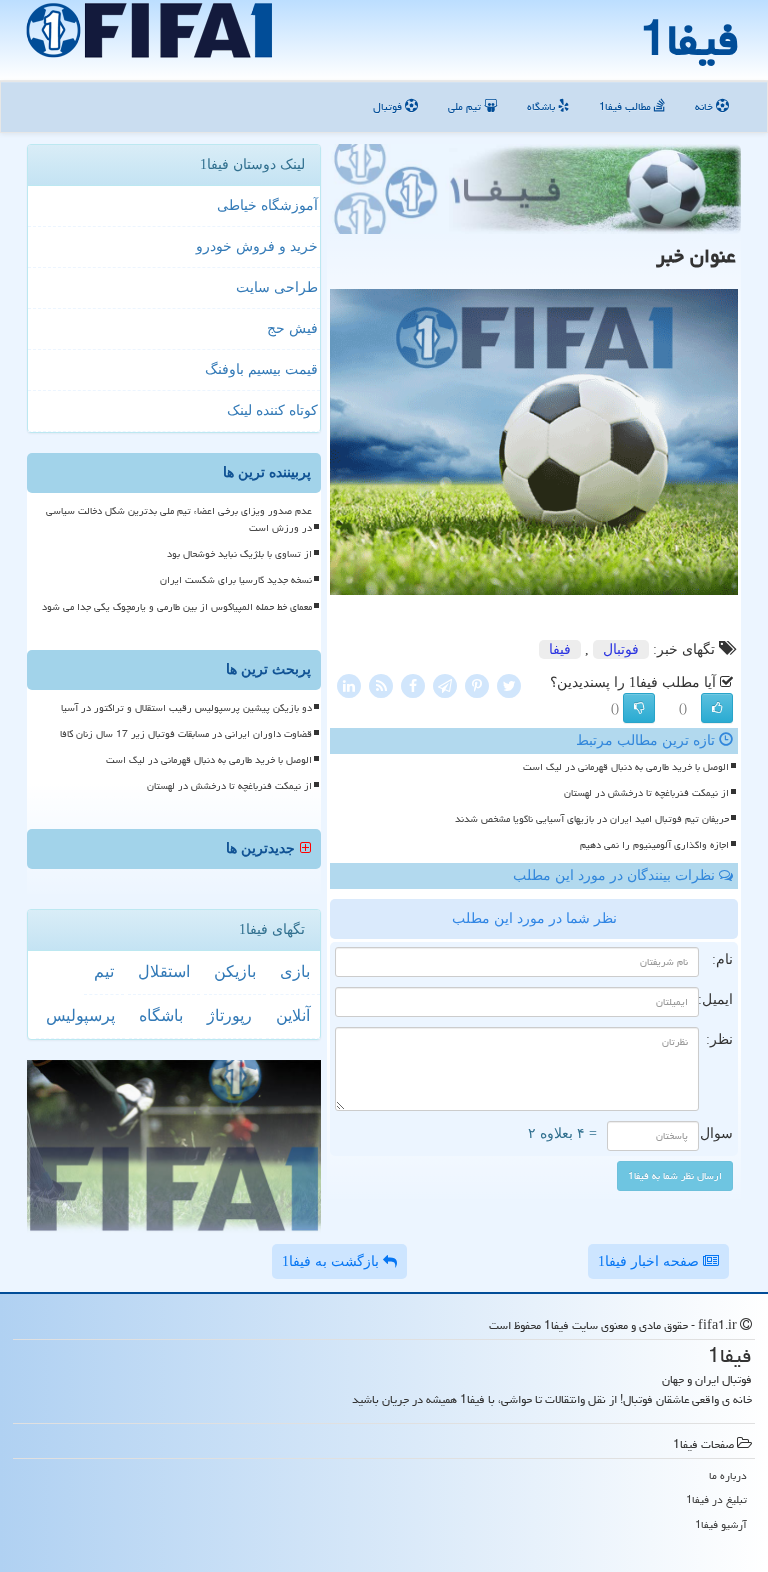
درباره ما (728, 1475)
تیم (104, 971)
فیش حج (292, 328)
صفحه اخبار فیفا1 (650, 1261)
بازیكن (235, 971)
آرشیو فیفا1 (721, 1524)
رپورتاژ (229, 1015)
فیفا (560, 649)
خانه (705, 106)
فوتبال (389, 106)
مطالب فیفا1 (626, 106)
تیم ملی (466, 106)
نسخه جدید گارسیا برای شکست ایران (236, 580)
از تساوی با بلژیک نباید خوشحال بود (239, 554)
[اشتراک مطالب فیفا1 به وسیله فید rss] (381, 684)
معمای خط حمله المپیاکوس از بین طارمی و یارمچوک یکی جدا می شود (177, 607)
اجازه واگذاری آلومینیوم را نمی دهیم (654, 845)
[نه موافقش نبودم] (639, 708)
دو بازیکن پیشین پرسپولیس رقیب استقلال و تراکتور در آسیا (186, 708)
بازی (295, 971)
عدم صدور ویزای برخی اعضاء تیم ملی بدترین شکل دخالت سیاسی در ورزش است (179, 519)
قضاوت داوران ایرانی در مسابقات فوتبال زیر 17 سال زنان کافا (186, 734)
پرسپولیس (80, 1015)
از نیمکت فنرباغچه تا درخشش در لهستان (646, 793)
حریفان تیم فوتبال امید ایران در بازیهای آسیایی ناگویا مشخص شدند (592, 819)
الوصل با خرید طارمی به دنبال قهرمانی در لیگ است (626, 767)
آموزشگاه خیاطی (267, 205)
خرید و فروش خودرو (257, 246)
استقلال (164, 971)
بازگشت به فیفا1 (332, 1261)
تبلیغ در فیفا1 (716, 1499)
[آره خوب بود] (717, 708)
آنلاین (293, 1015)
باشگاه (542, 106)
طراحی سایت (277, 287)
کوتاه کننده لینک (272, 410)
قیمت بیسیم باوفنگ (261, 369)
